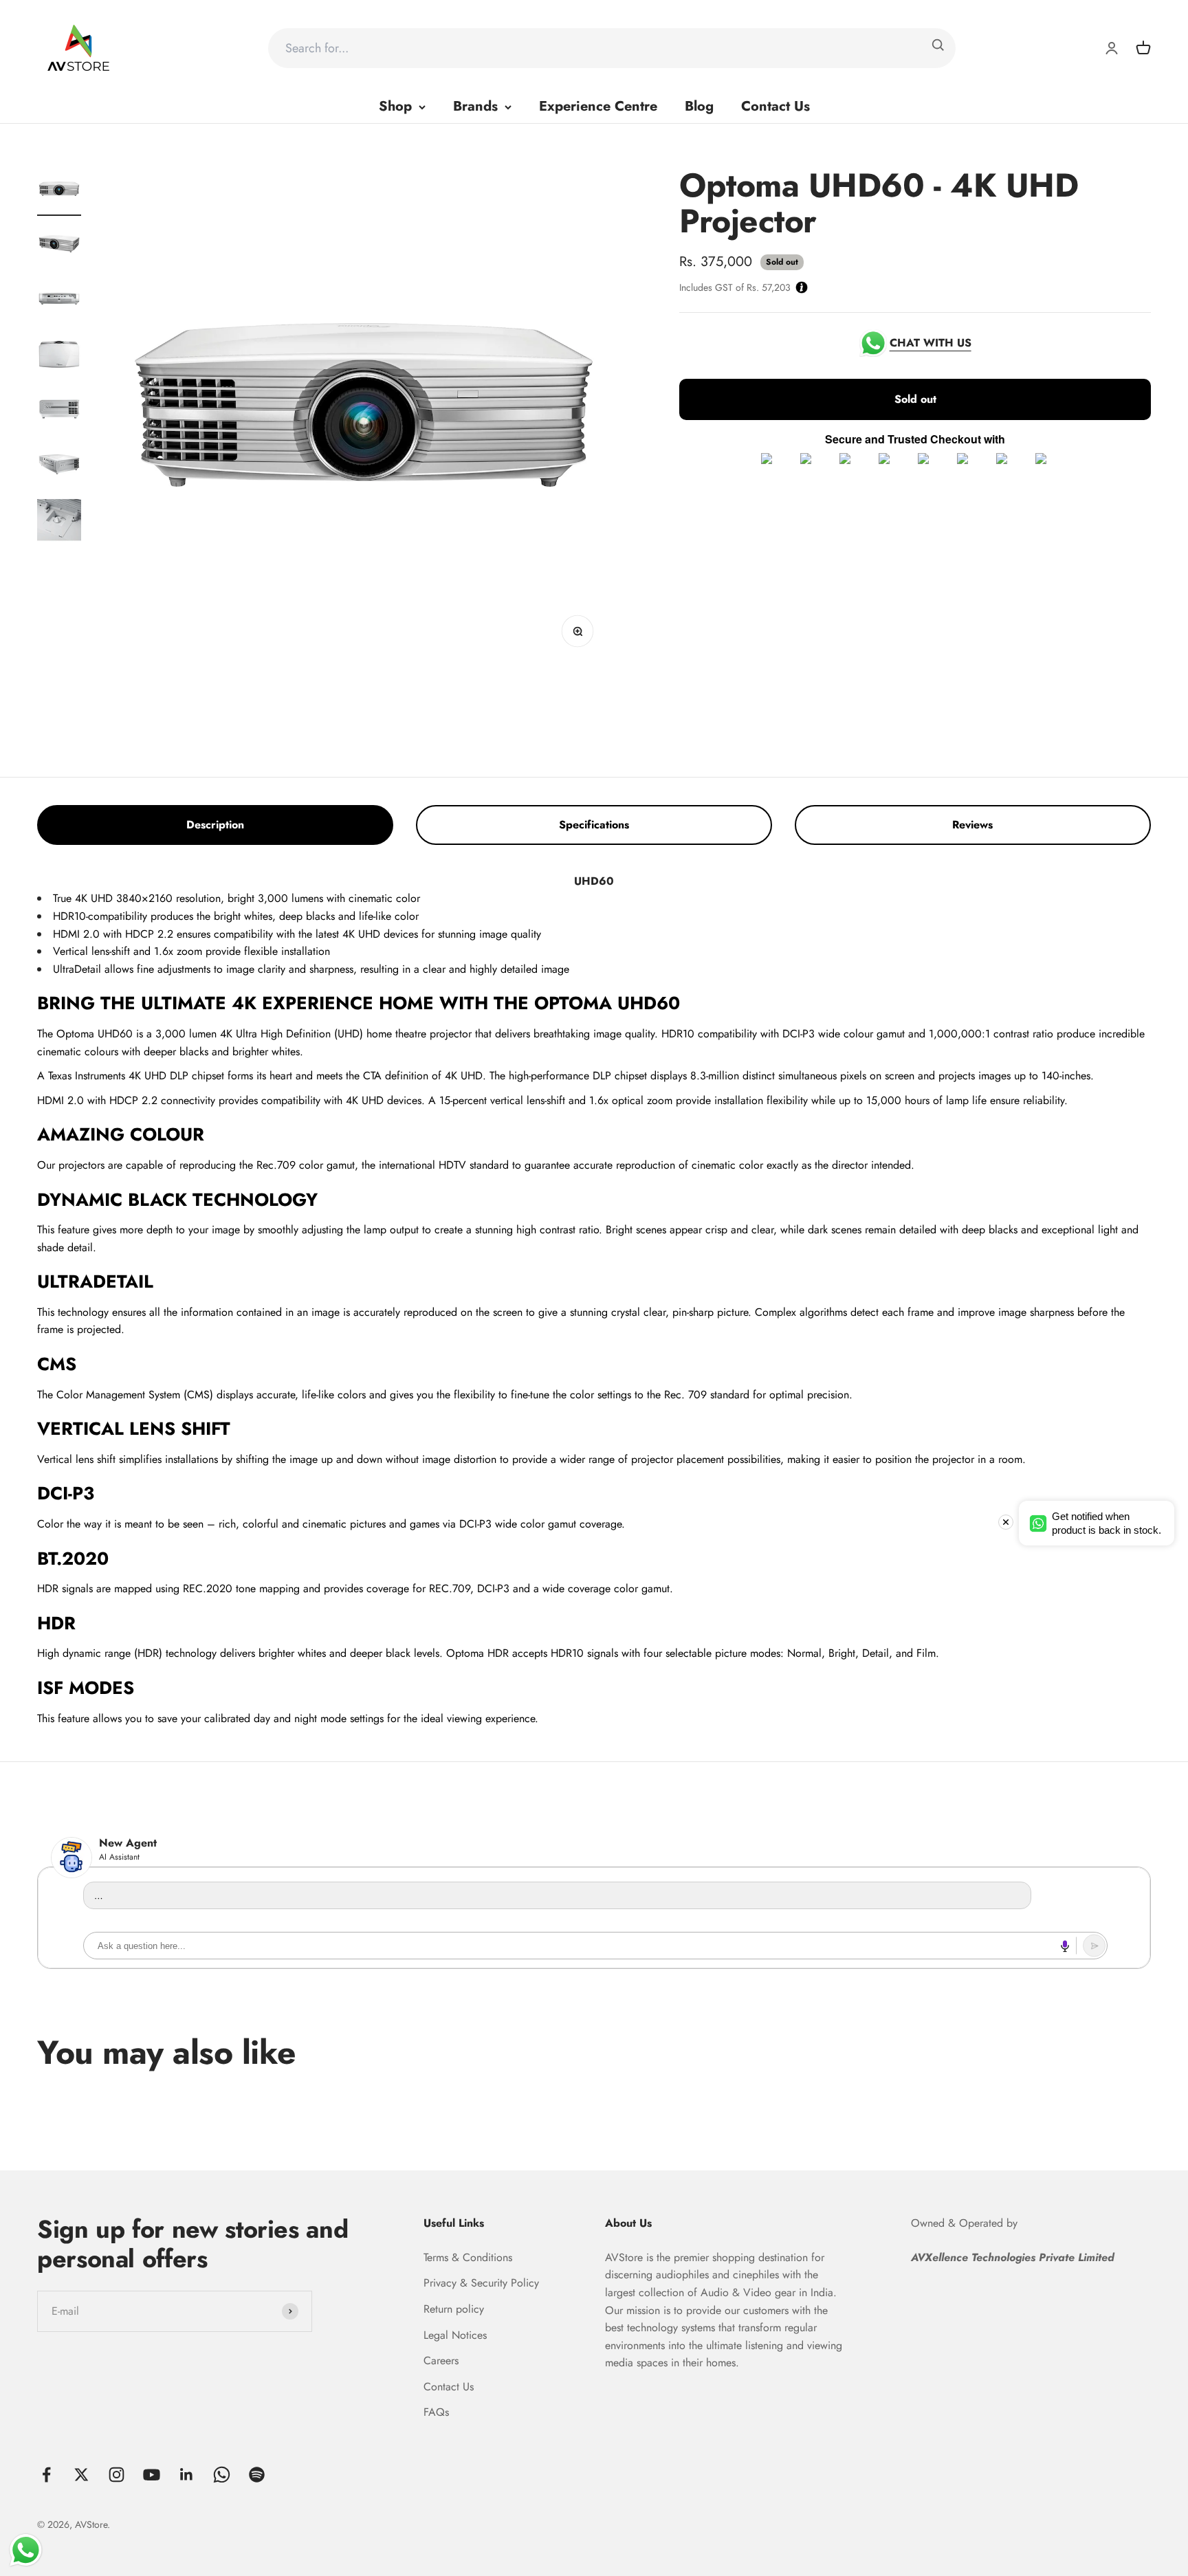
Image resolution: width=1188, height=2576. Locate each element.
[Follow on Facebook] (46, 2475)
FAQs (436, 2412)
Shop (395, 106)
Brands (475, 106)
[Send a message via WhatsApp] (26, 2550)
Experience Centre (598, 106)
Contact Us (775, 106)
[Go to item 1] (59, 192)
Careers (441, 2360)
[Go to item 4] (59, 357)
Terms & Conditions (468, 2257)
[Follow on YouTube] (152, 2475)
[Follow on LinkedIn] (187, 2475)
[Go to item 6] (59, 467)
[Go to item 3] (59, 302)
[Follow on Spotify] (257, 2475)
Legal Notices (455, 2335)
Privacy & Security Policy (481, 2283)
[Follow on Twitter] (81, 2475)
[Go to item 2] (59, 247)
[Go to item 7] (59, 522)
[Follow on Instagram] (117, 2475)
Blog (699, 106)
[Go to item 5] (59, 412)
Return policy (454, 2309)
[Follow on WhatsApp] (222, 2475)
